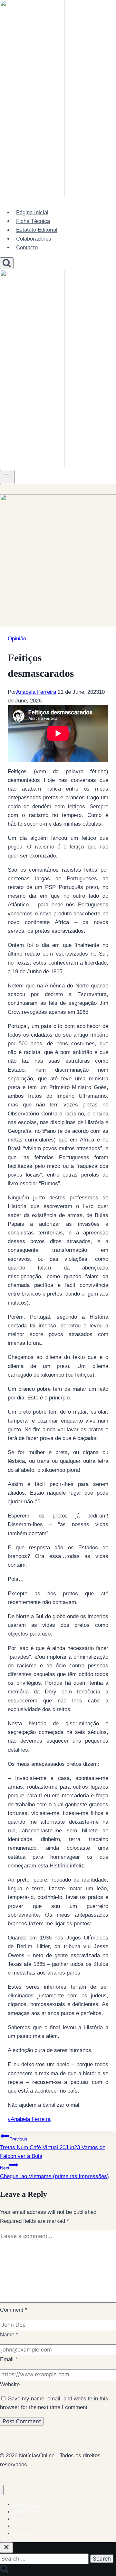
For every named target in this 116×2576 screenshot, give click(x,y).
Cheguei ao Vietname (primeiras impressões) (54, 2172)
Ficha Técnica (33, 221)
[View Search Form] (7, 263)
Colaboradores (34, 239)
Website (10, 2384)
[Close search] (6, 2548)
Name (9, 2335)
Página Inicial (32, 212)
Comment (14, 2310)
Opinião (17, 639)
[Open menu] (7, 477)
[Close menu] (2, 2490)
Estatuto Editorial (37, 230)
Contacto (27, 248)
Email (9, 2359)
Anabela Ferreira (36, 692)
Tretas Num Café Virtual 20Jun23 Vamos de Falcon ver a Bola (53, 2148)
